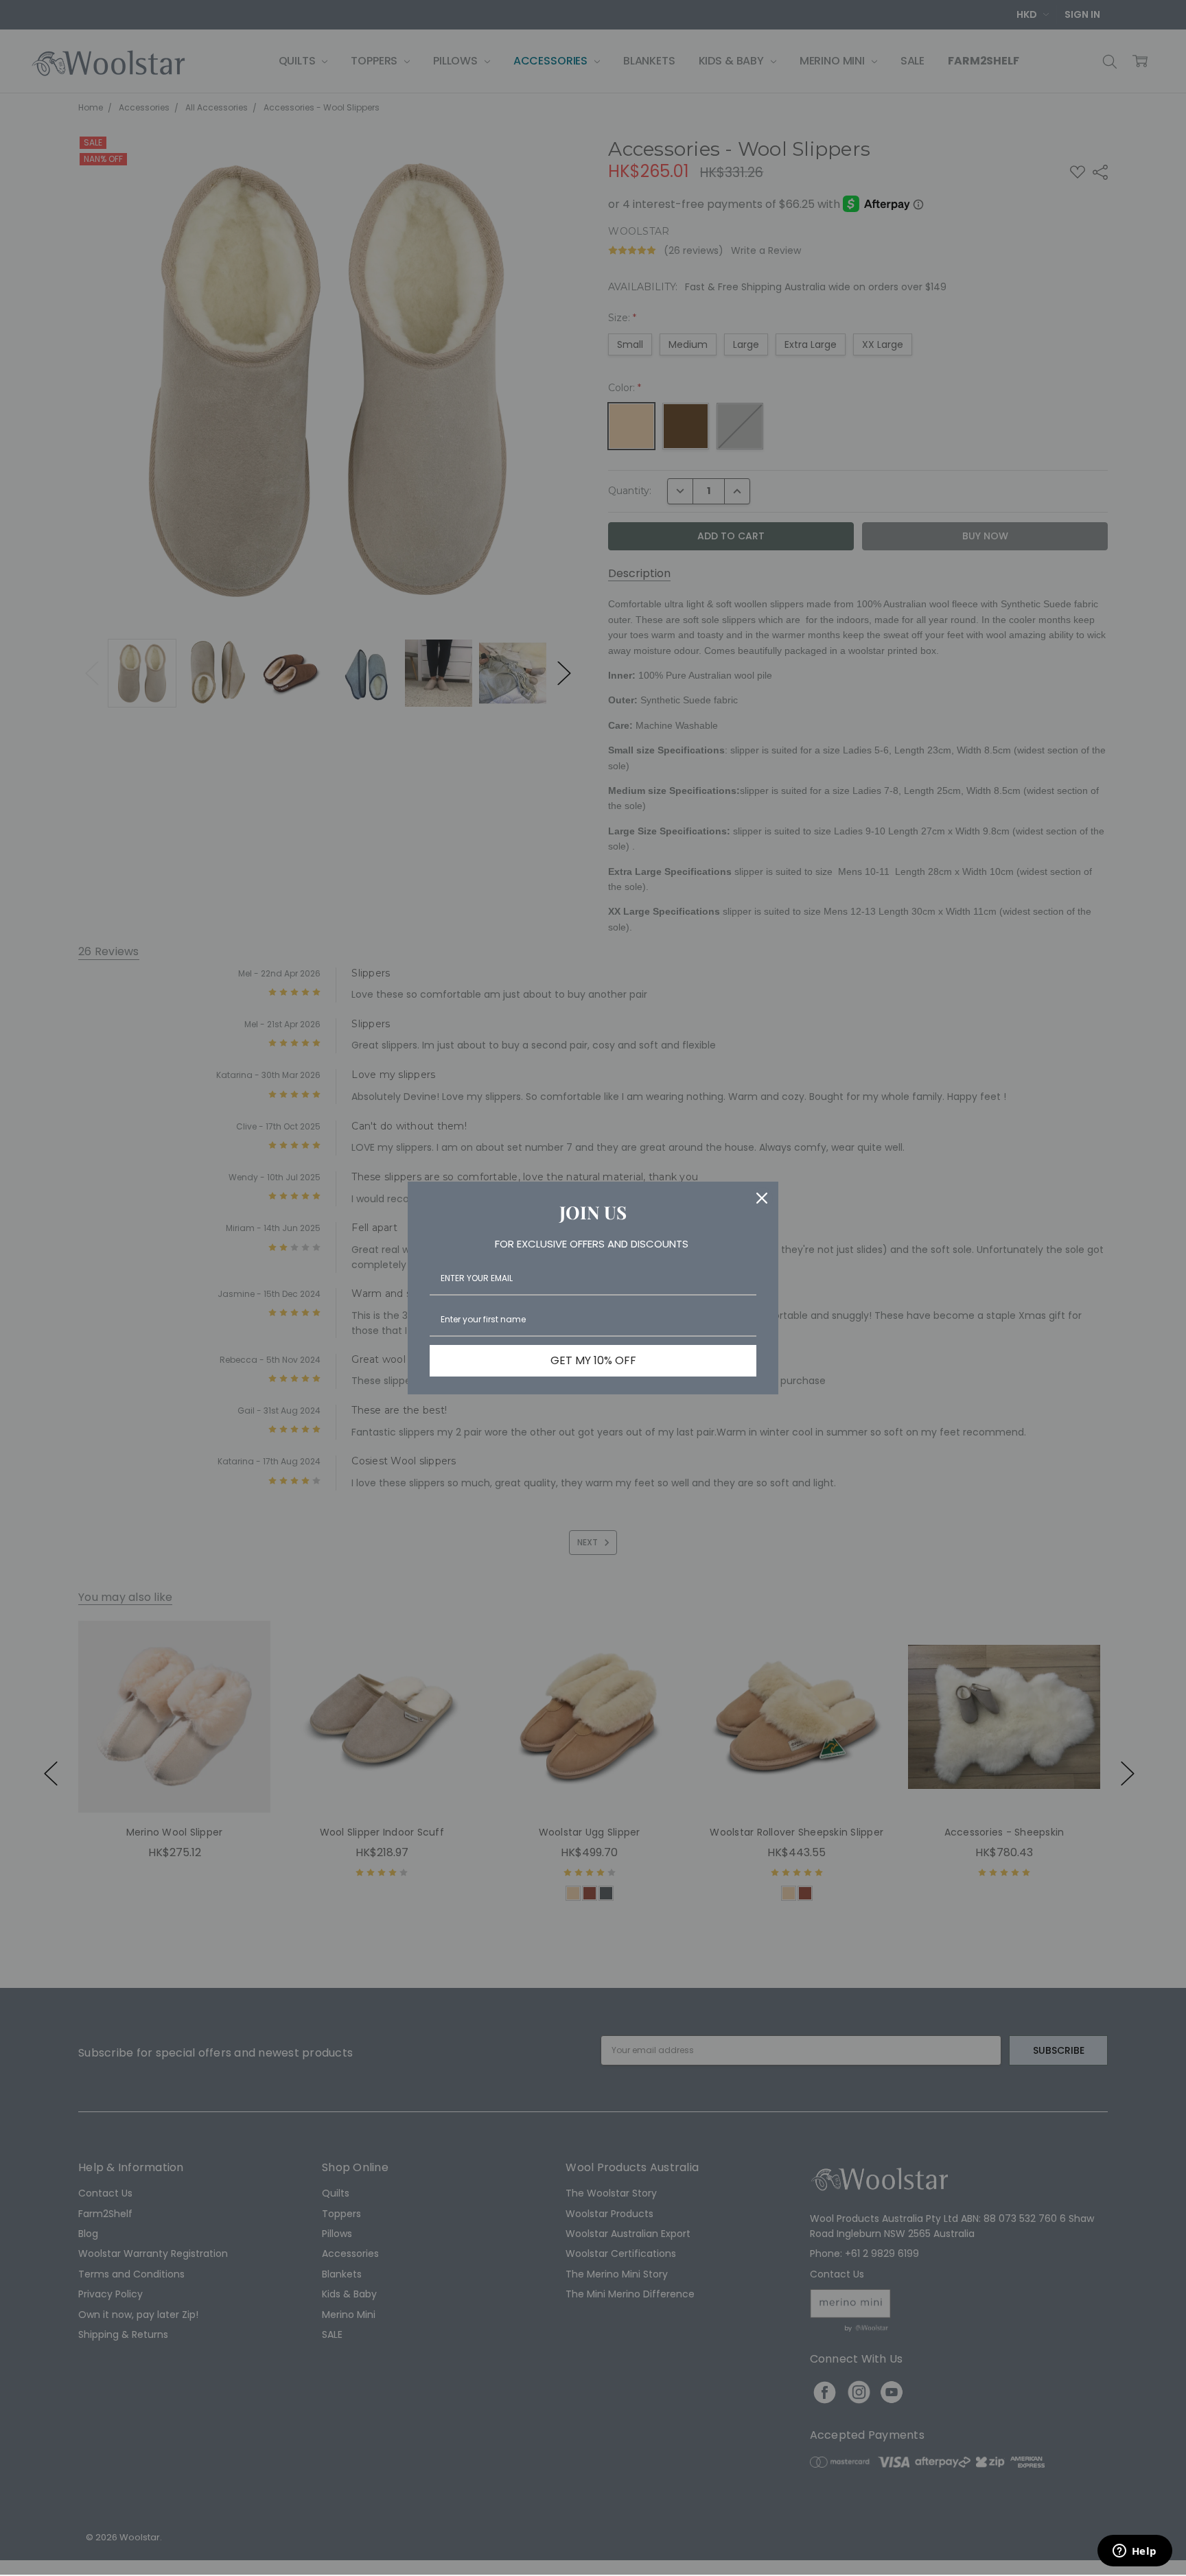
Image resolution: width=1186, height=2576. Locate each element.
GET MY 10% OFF (593, 1360)
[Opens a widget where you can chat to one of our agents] (1135, 2552)
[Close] (762, 1198)
